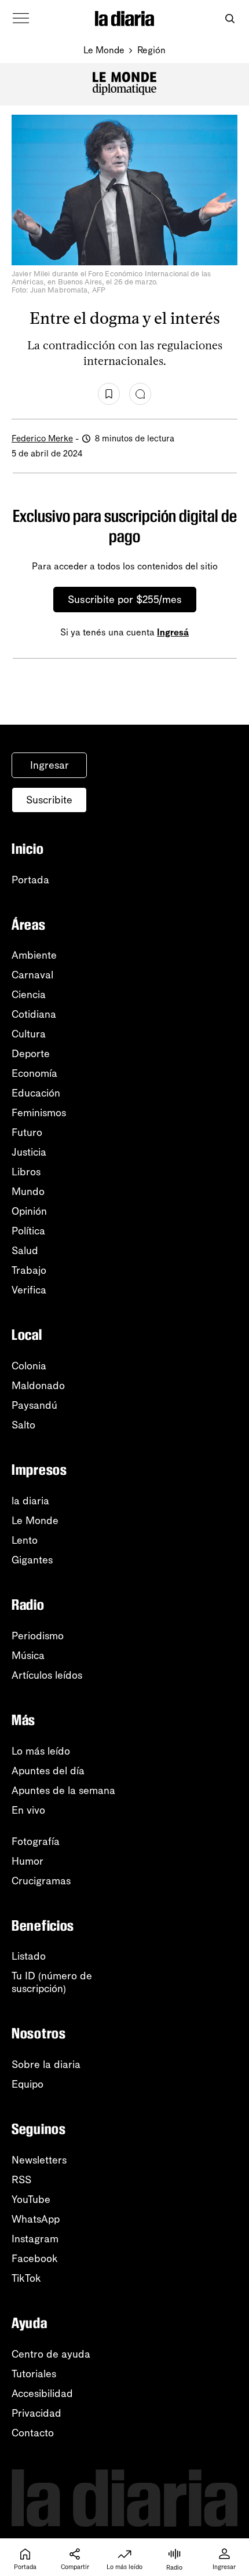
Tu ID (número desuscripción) (52, 1982)
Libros (26, 1172)
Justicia (29, 1152)
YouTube (31, 2199)
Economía (34, 1073)
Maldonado (38, 1386)
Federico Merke (42, 439)
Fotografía (36, 1841)
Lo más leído (41, 1751)
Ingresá (173, 632)
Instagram (35, 2239)
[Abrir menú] (21, 19)
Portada (30, 880)
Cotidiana (34, 1014)
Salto (23, 1425)
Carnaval (32, 975)
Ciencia (29, 995)
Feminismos (39, 1113)
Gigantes (32, 1560)
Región (151, 50)
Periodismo (38, 1636)
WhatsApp (36, 2219)
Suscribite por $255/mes (125, 600)
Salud (25, 1251)
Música (28, 1656)
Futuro (27, 1132)
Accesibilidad (42, 2394)
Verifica (29, 1290)
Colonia (29, 1366)
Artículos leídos (47, 1675)
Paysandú (34, 1405)
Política (28, 1231)
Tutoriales (34, 2374)
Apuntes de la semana (63, 1791)
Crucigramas (41, 1881)
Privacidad (36, 2413)
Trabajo (29, 1270)
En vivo (28, 1810)
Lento (25, 1540)
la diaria (30, 1501)
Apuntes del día (48, 1771)
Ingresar (50, 765)
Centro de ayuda (51, 2354)
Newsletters (39, 2160)
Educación (36, 1093)
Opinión (29, 1211)
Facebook (35, 2259)
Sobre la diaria (46, 2065)
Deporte (31, 1054)
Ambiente (34, 955)
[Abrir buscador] (230, 19)
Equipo (28, 2084)
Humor (28, 1861)
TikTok (26, 2278)
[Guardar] (109, 394)
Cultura (29, 1034)
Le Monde (104, 50)
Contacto (33, 2433)
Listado (29, 1956)
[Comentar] (140, 394)
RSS (21, 2180)
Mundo (28, 1192)
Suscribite (49, 800)
